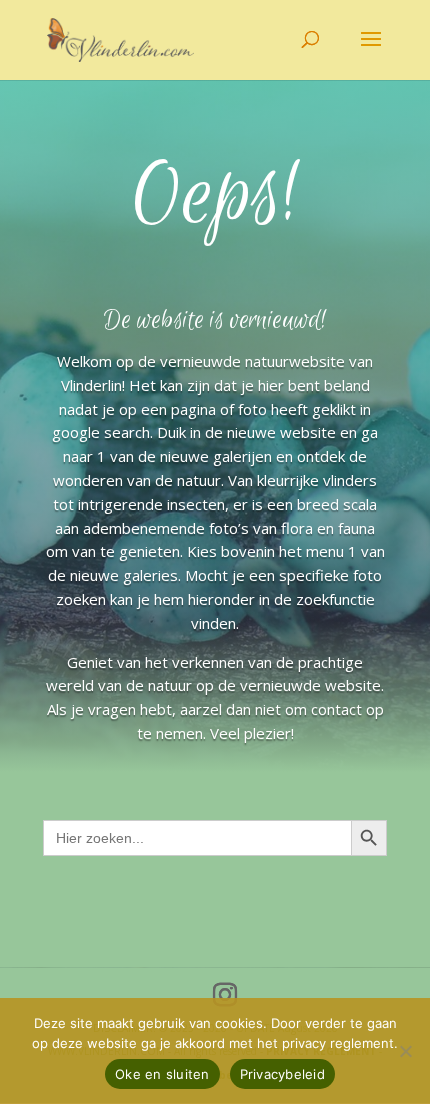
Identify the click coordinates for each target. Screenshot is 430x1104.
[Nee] (405, 1051)
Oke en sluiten (162, 1074)
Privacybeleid (282, 1074)
